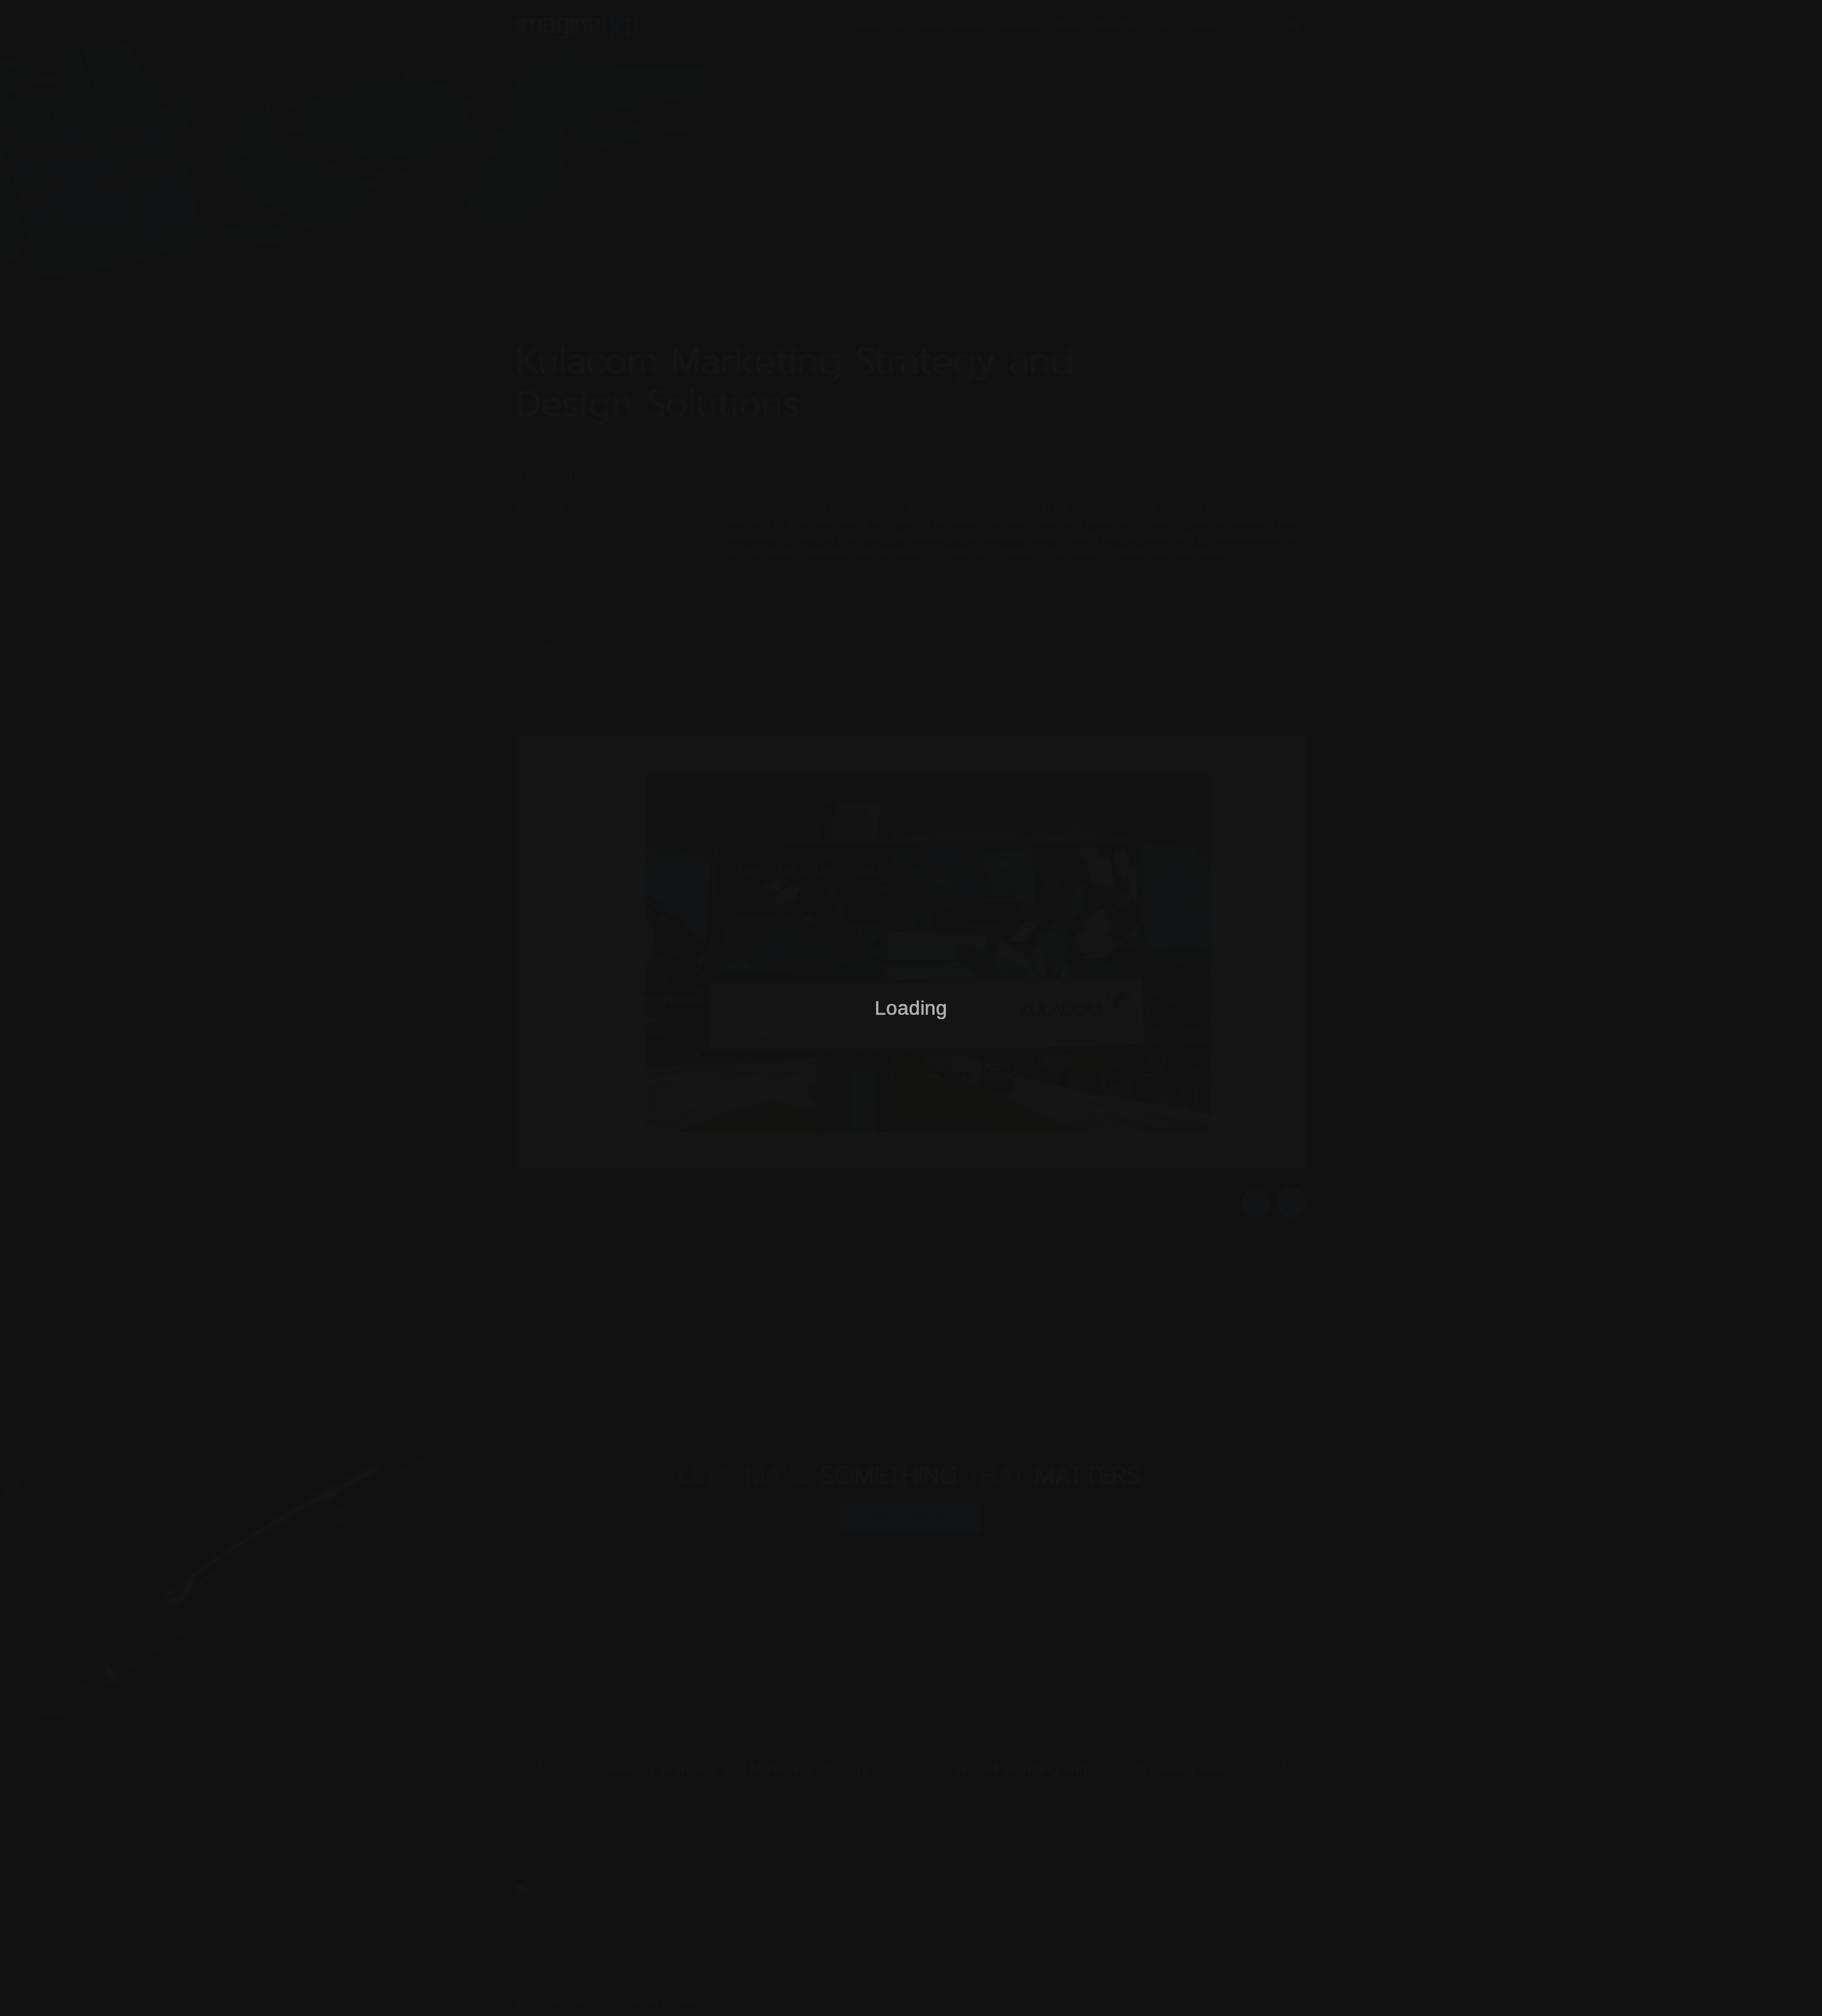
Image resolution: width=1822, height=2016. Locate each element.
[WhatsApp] (1786, 1980)
